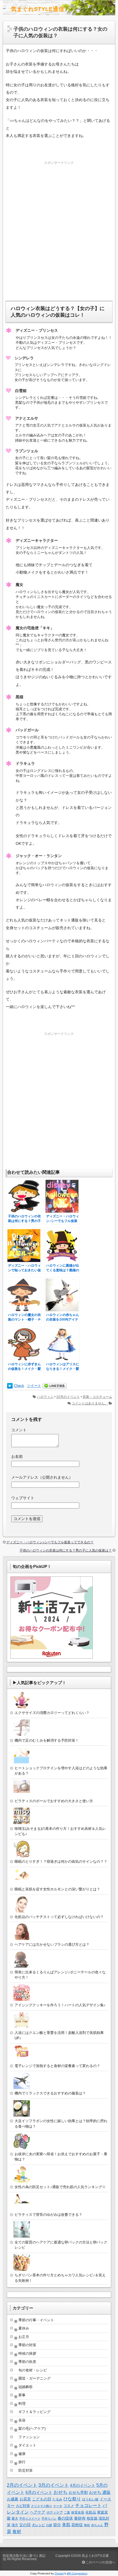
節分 (57, 2525)
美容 (22, 2420)
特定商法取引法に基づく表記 (24, 2556)
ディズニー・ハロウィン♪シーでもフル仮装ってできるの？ (50, 1542)
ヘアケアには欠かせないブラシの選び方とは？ (52, 1944)
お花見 (25, 2499)
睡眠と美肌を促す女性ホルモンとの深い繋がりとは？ (57, 1889)
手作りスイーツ (30, 2518)
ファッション (29, 2437)
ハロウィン (45, 1397)
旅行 (22, 2462)
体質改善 (78, 2512)
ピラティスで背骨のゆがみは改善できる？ (48, 2215)
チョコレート (88, 2505)
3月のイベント (54, 2485)
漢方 (15, 2525)
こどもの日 (42, 2499)
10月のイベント (68, 1397)
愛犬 (15, 2518)
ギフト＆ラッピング (34, 2412)
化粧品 (91, 2512)
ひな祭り (72, 2499)
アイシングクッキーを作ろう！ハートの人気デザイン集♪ (60, 2005)
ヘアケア (38, 2512)
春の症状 (65, 2518)
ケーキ (58, 2506)
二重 (67, 2512)
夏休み (24, 2328)
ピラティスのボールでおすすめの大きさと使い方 (54, 1801)
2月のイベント (22, 2485)
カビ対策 (23, 2506)
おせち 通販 (100, 2492)
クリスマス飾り (42, 2506)
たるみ (57, 2499)
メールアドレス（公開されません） (42, 1477)
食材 (17, 2531)
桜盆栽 (92, 2518)
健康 (22, 2454)
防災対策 (26, 2470)
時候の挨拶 (27, 2353)
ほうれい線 (90, 2499)
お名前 (17, 1456)
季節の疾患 (27, 2362)
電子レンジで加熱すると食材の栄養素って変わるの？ (57, 2066)
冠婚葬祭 (26, 2387)
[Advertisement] (59, 225)
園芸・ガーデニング (34, 2378)
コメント (19, 1430)
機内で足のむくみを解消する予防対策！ (47, 1740)
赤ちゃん (97, 2525)
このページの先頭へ (100, 2562)
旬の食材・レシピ (33, 2370)
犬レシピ (38, 2525)
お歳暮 (13, 2499)
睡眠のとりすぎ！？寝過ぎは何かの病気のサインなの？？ (61, 1861)
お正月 (24, 2337)
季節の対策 (27, 2345)
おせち (61, 2492)
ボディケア (55, 2512)
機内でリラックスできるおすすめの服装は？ (50, 2093)
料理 (22, 2404)
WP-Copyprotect (77, 2573)
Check (19, 1386)
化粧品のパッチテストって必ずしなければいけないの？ (59, 1917)
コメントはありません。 (90, 1403)
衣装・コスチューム (97, 1397)
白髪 (49, 2525)
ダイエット (27, 2445)
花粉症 (77, 2525)
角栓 (87, 2525)
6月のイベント (39, 2492)
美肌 (66, 2525)
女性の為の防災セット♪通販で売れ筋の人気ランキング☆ (60, 2187)
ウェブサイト (23, 1498)
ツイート (34, 1386)
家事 (22, 2395)
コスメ (69, 2506)
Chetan (59, 2573)
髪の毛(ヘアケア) (32, 2428)
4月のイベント (83, 2485)
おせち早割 (78, 2492)
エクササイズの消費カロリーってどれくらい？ (52, 1713)
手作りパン (49, 2518)
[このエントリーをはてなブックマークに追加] (10, 1386)
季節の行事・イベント (36, 2320)
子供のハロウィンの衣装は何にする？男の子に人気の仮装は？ (66, 1550)
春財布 (80, 2518)
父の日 (25, 2525)
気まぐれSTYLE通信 (38, 9)
